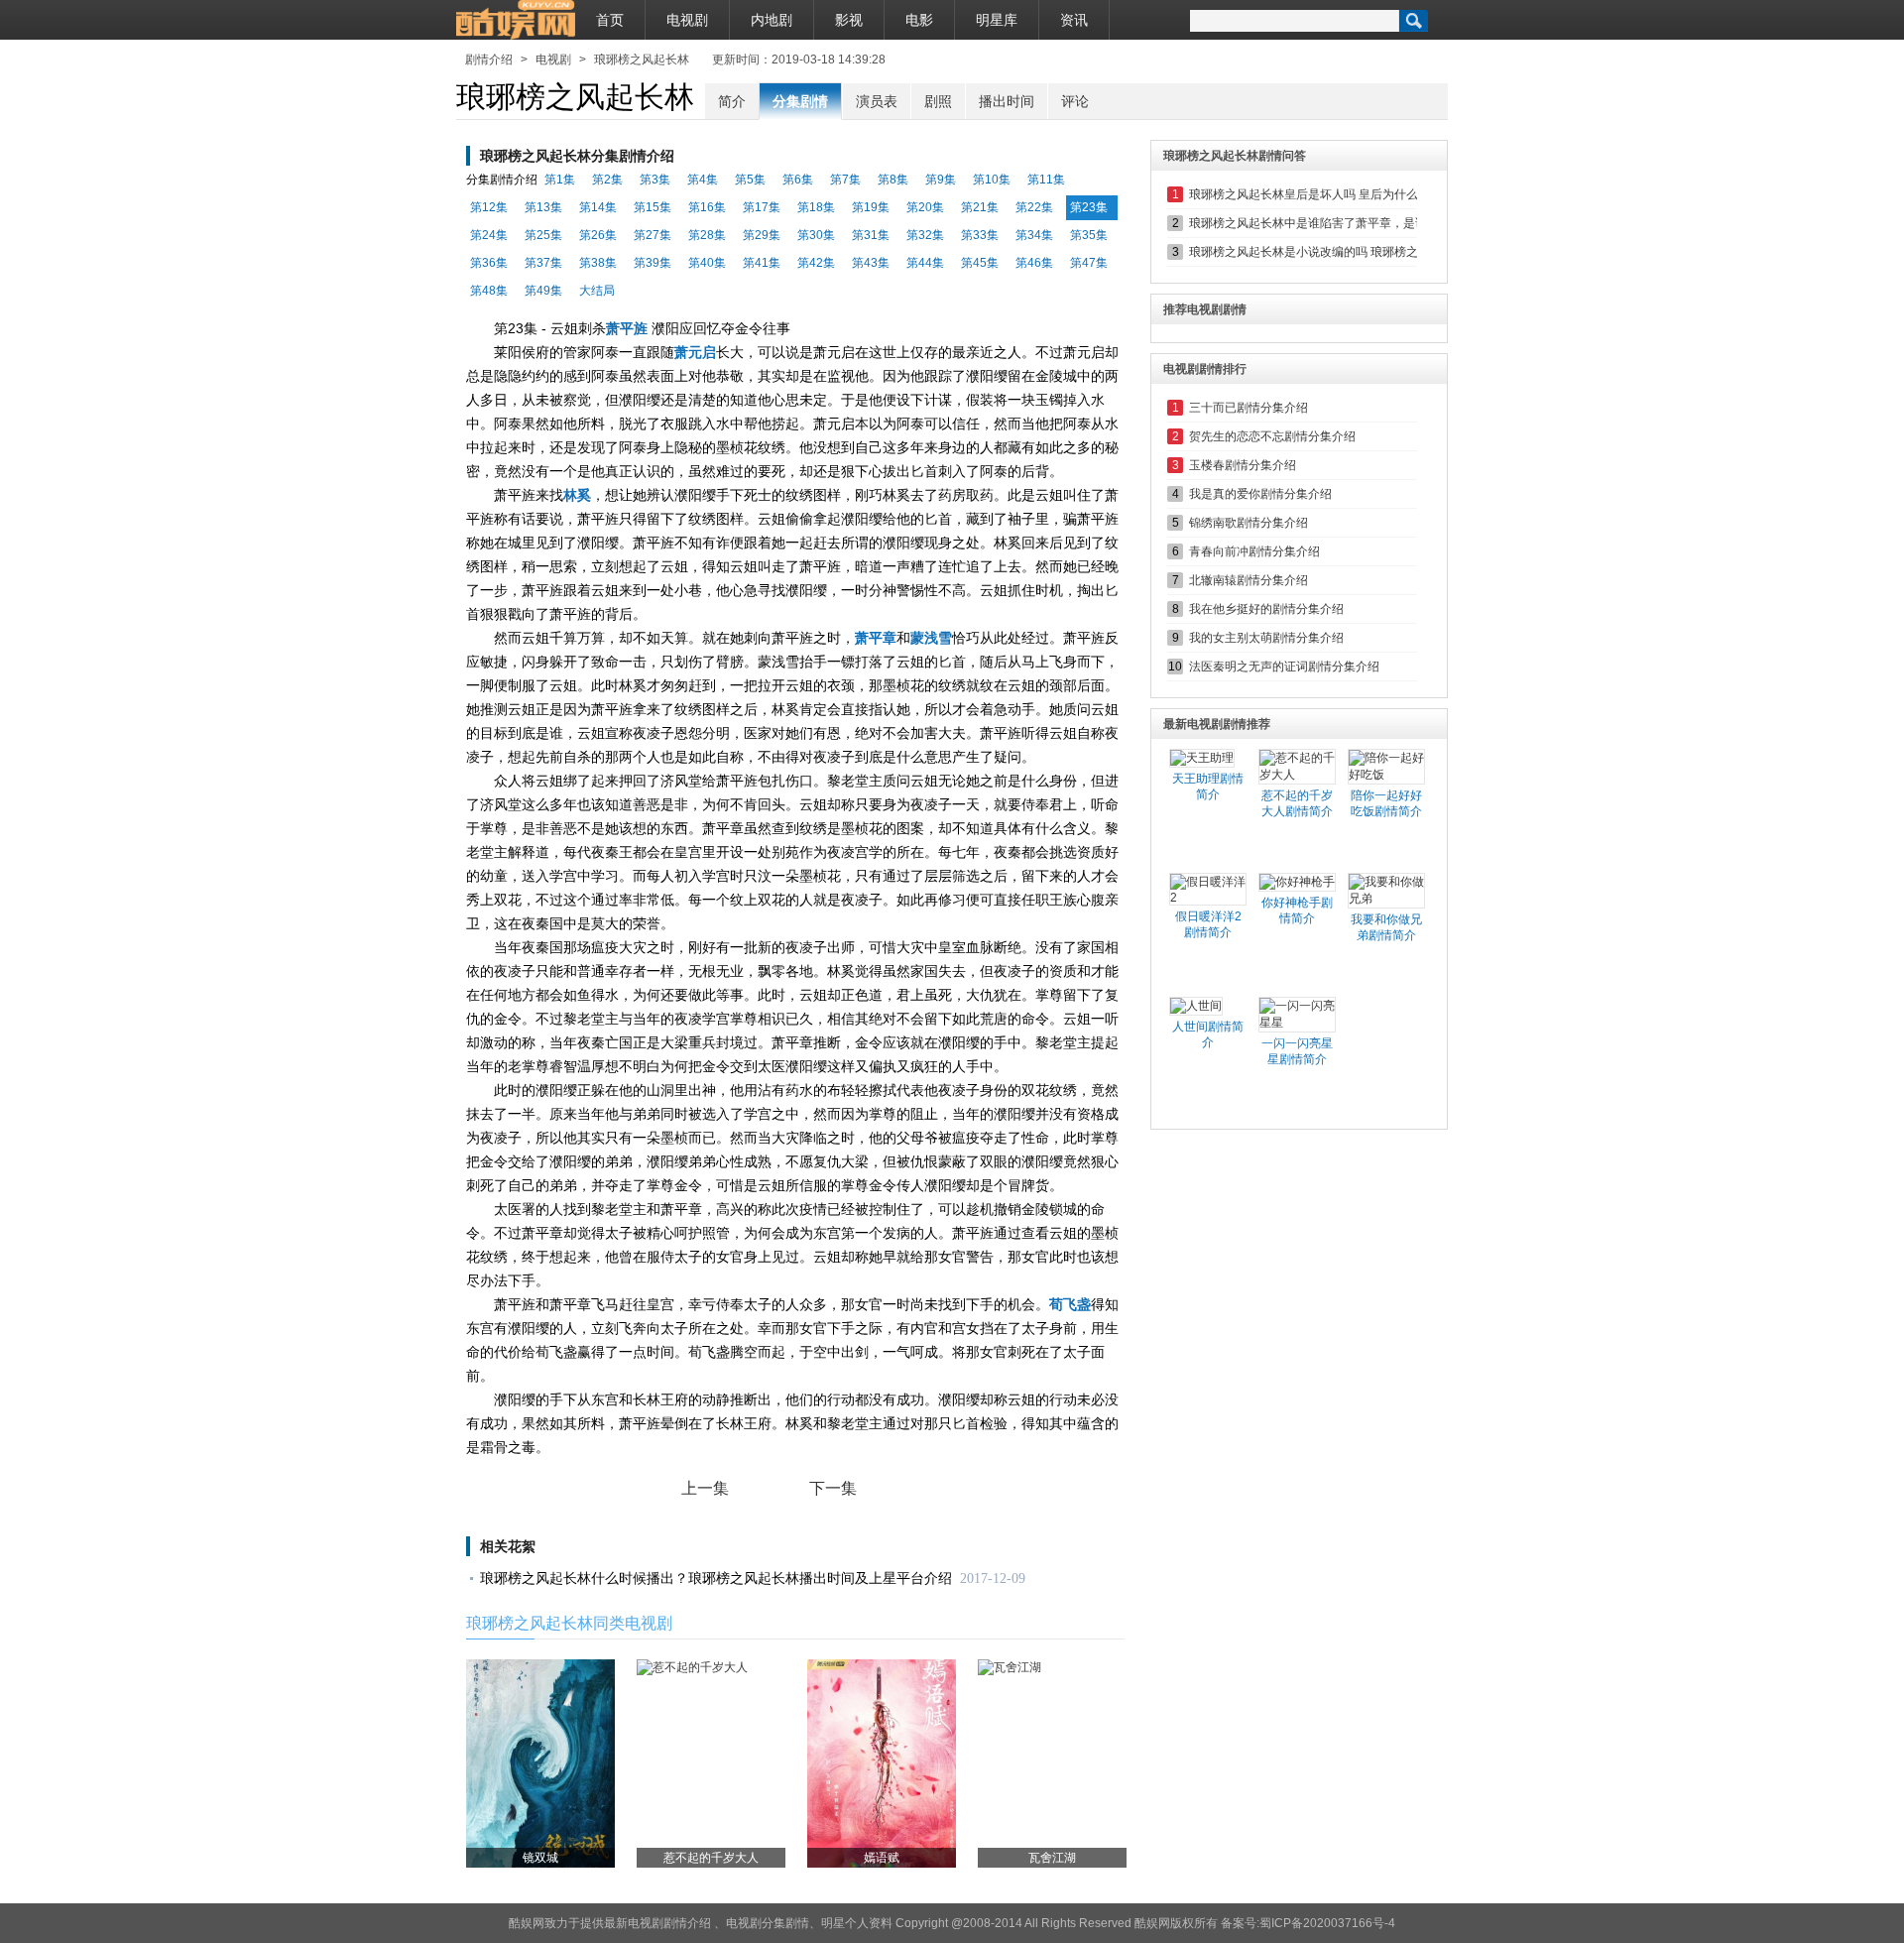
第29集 (762, 235)
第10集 (992, 180)
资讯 (1074, 20)
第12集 (489, 207)
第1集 (560, 180)
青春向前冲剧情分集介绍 (1254, 551)
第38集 (598, 263)
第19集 (871, 207)
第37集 (543, 263)
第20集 (925, 207)
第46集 (1034, 263)
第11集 (1046, 180)
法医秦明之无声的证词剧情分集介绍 (1284, 667)
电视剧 (687, 20)
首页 (610, 20)
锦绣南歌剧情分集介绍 (1249, 523)
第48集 (489, 291)
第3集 (655, 180)
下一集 (833, 1488)
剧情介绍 (489, 60)
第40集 (707, 263)
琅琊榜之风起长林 (642, 60)
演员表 (877, 101)
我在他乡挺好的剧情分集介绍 (1266, 609)
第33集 (980, 235)
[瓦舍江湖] (1010, 1667)
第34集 (1034, 235)
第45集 (980, 263)
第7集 (845, 180)
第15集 (653, 207)
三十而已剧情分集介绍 (1249, 408)
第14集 (598, 207)
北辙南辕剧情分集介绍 (1249, 580)
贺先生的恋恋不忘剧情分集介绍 (1272, 436)
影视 (849, 20)
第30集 (816, 235)
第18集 (816, 207)
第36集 (489, 263)
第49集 (543, 291)
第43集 (871, 263)
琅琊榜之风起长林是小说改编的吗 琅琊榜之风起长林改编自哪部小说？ (1375, 252)
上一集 (705, 1488)
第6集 (798, 180)
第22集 (1034, 207)
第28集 (707, 235)
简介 (732, 101)
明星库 (997, 20)
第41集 (762, 263)
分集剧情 (800, 101)
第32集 (925, 235)
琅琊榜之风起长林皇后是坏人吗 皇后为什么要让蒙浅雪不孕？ (1351, 194)
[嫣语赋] (882, 1762)
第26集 (598, 235)
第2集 (607, 180)
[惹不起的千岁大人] (692, 1667)
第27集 (653, 235)
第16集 (707, 207)
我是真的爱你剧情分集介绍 (1260, 494)
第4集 (703, 180)
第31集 (871, 235)
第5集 (750, 180)
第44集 (925, 263)
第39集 (653, 263)
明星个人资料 (857, 1923)
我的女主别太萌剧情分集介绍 (1266, 638)
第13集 (543, 207)
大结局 (597, 291)
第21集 (980, 207)
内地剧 (772, 20)
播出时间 (1007, 101)
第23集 (1089, 207)
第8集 (893, 180)
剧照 (938, 101)
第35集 (1089, 235)
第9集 (941, 180)
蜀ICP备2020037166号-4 (1327, 1923)
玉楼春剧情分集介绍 (1243, 465)
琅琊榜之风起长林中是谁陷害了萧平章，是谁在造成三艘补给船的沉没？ (1379, 223)
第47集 (1089, 263)
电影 (919, 20)
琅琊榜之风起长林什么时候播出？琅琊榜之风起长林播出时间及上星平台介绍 (716, 1579)
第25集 (543, 235)
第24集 (489, 235)
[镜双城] (540, 1762)
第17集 (762, 207)
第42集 (816, 263)
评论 (1075, 101)
